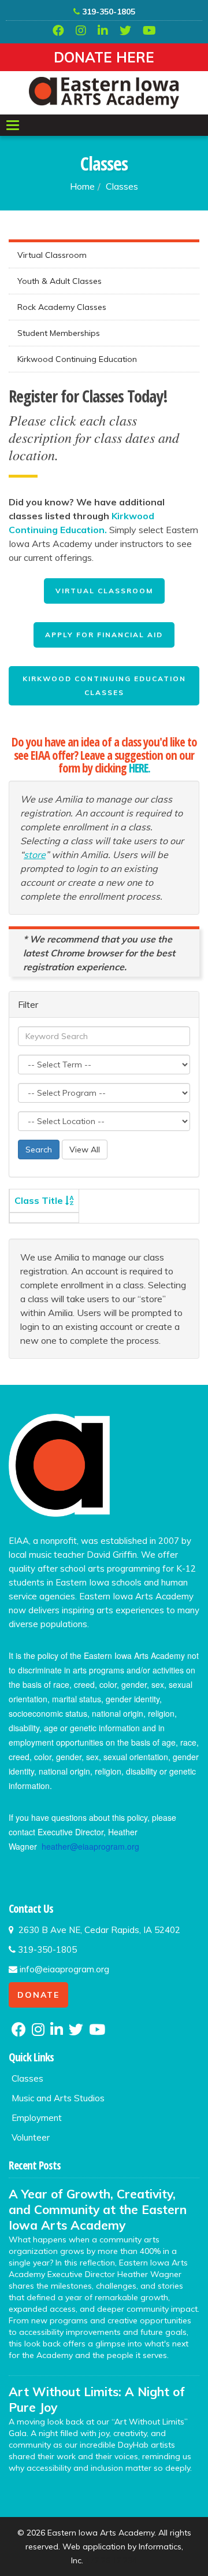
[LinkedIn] (103, 31)
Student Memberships (59, 333)
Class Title (40, 1200)
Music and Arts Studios (58, 2098)
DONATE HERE (104, 57)
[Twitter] (125, 31)
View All (85, 1150)
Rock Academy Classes (62, 307)
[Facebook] (58, 31)
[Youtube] (149, 31)
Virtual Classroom (52, 255)
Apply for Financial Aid (104, 635)
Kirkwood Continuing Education (77, 359)
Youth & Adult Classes (60, 281)
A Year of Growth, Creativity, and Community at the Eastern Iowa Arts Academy (98, 2209)
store (35, 855)
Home (82, 186)
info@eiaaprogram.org (63, 1969)
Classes (122, 186)
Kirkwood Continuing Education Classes (104, 685)
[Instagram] (81, 31)
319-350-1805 (107, 12)
